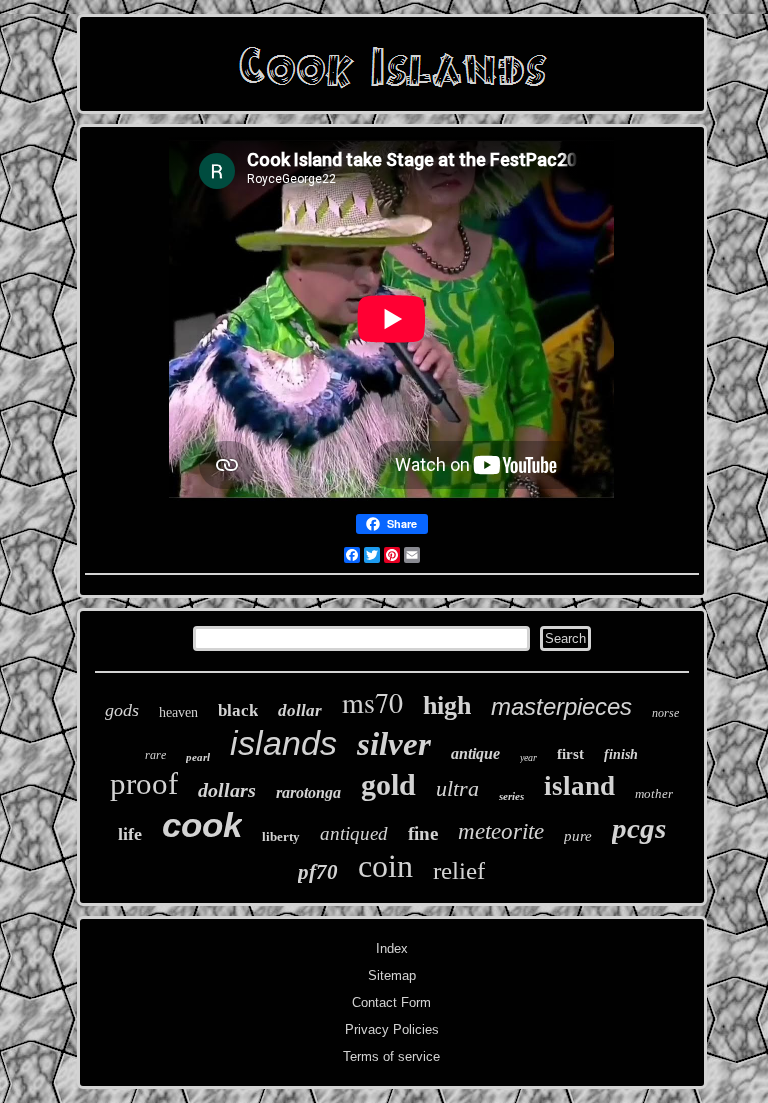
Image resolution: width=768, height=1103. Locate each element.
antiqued (354, 833)
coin (385, 866)
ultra (457, 788)
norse (665, 713)
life (130, 834)
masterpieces (561, 706)
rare (155, 755)
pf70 (318, 872)
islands (283, 743)
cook (202, 824)
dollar (300, 710)
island (579, 786)
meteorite (501, 831)
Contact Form (391, 1002)
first (570, 754)
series (511, 796)
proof (144, 783)
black (238, 710)
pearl (198, 757)
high (447, 705)
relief (459, 870)
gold (388, 784)
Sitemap (392, 975)
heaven (178, 712)
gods (122, 710)
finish (621, 754)
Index (392, 948)
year (528, 757)
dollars (227, 790)
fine (423, 833)
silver (394, 744)
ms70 (372, 702)
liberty (281, 836)
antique (475, 753)
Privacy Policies (392, 1029)
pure (578, 836)
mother (654, 793)
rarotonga (308, 792)
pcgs (639, 828)
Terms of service (391, 1056)
